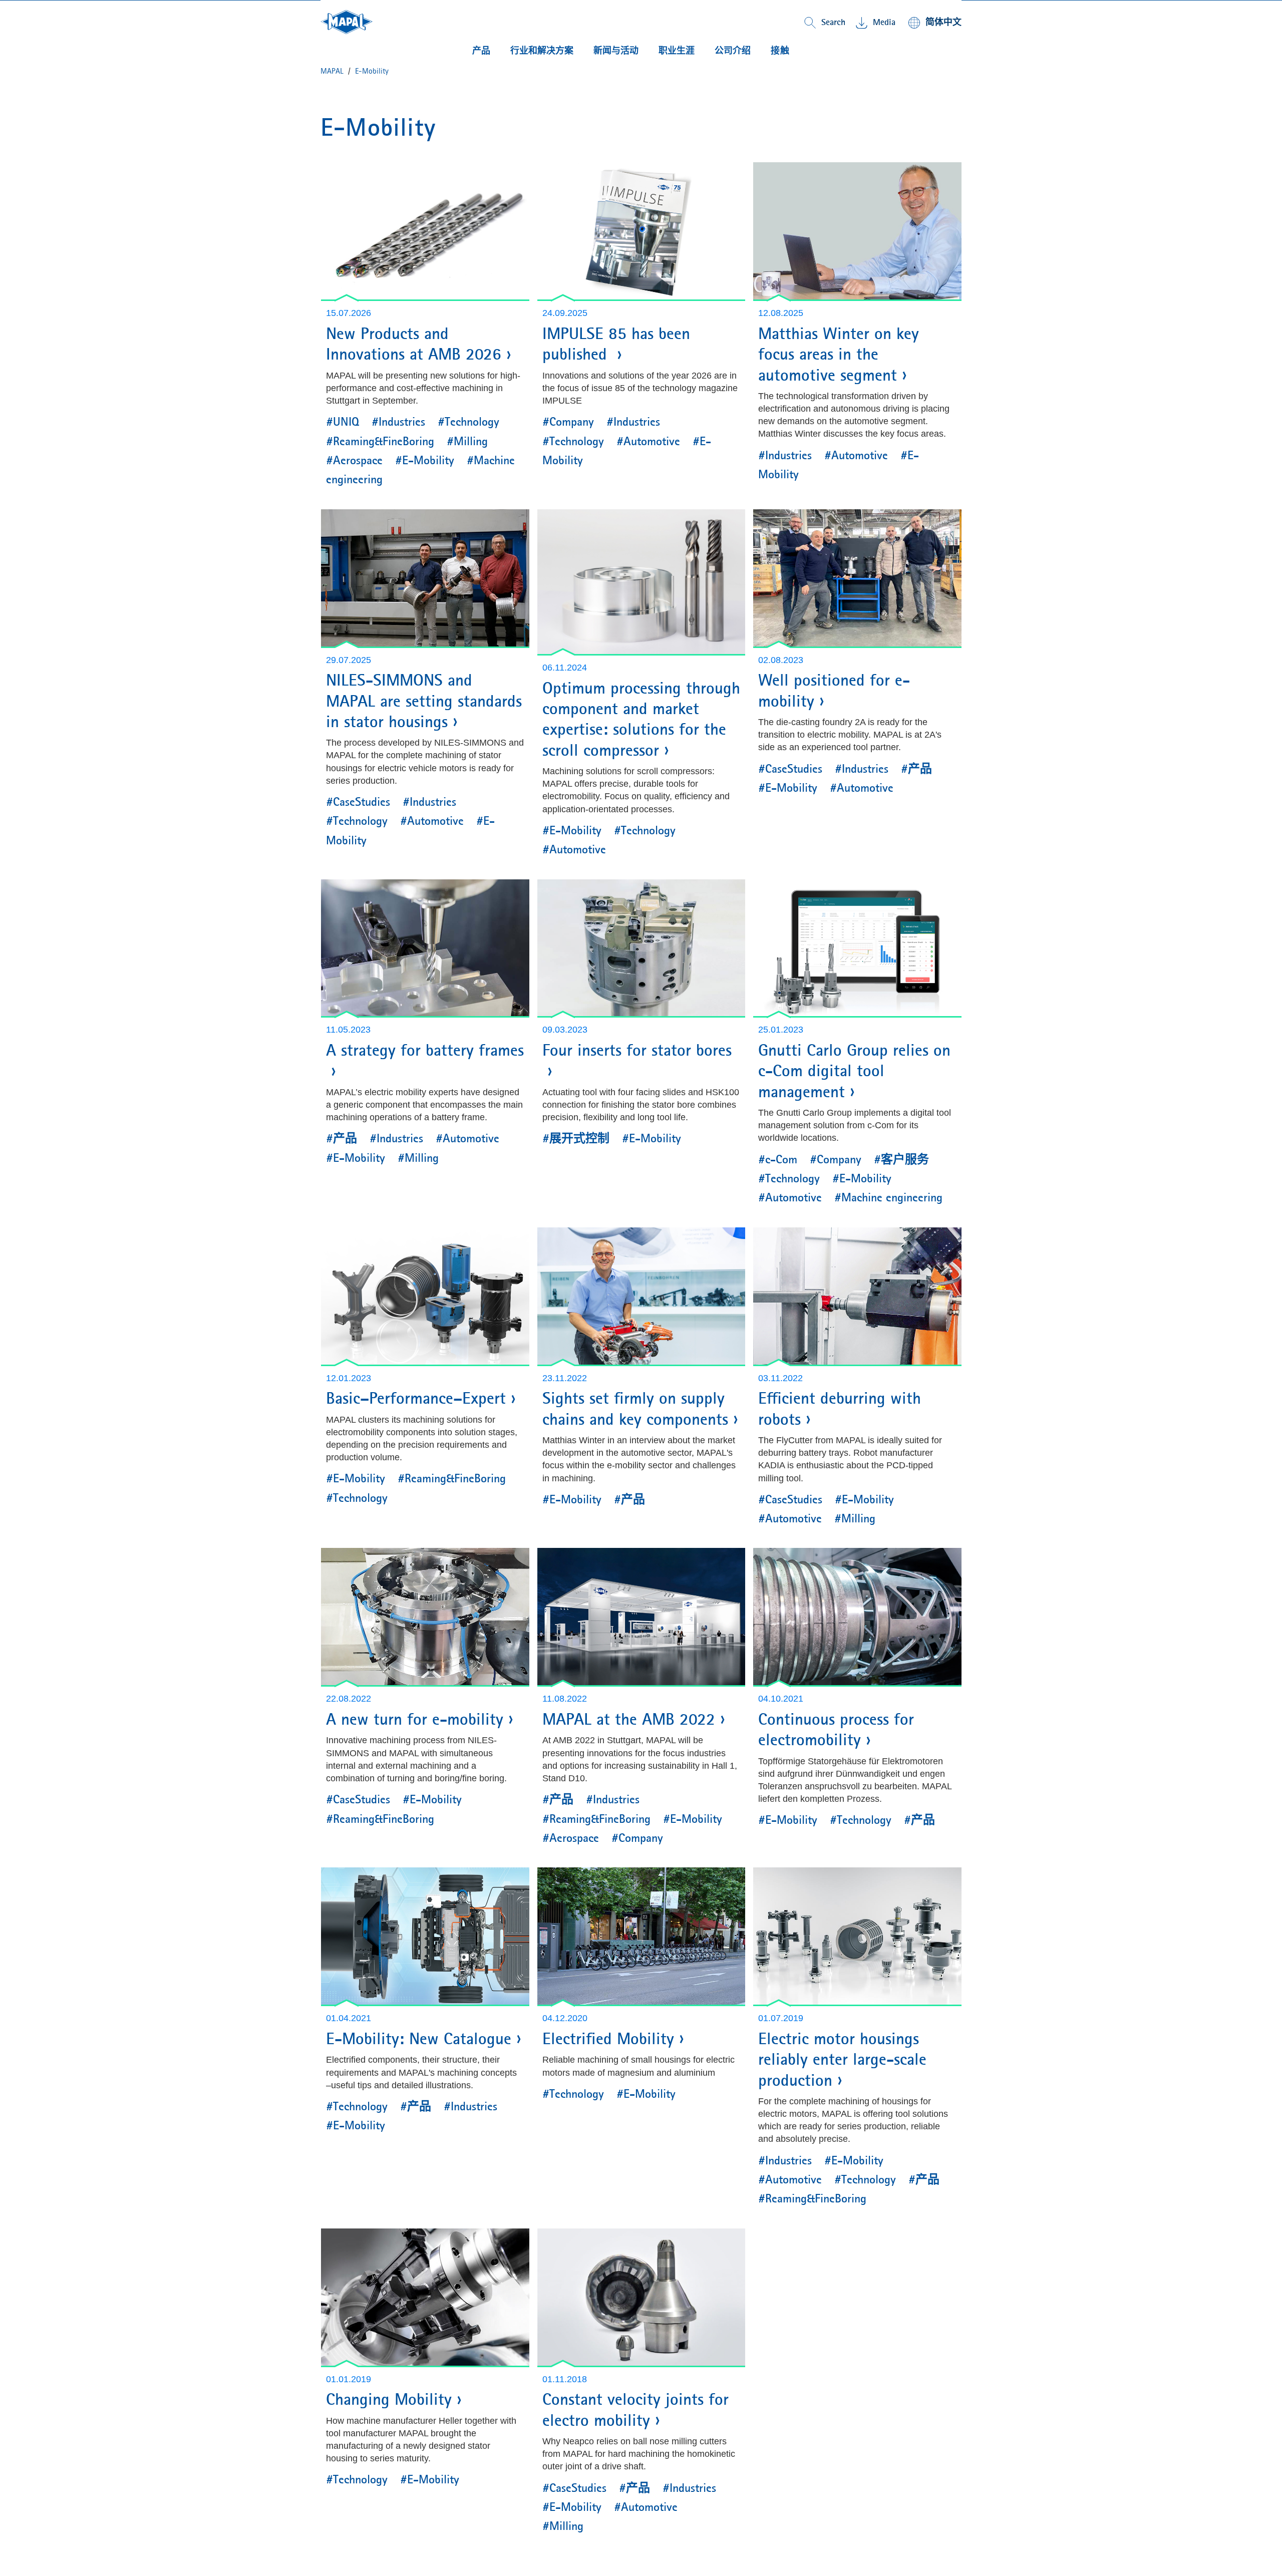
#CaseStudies (358, 802)
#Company (568, 422)
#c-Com (778, 1159)
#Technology (468, 422)
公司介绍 (733, 51)
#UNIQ (343, 422)
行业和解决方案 (542, 51)
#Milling (467, 441)
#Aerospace (354, 460)
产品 (481, 51)
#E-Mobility (425, 460)
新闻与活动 (616, 51)
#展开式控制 (576, 1138)
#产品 (916, 769)
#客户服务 (901, 1159)
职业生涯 (677, 51)
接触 (780, 51)
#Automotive (648, 441)
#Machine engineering (888, 1197)
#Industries (398, 422)
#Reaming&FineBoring (380, 441)
